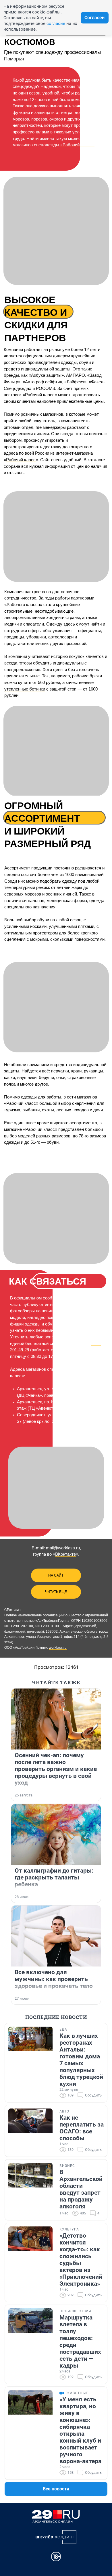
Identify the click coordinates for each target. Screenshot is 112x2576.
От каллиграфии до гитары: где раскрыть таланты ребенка (54, 1877)
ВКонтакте (86, 1298)
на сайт (56, 1575)
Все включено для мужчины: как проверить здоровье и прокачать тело (54, 1979)
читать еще (56, 1592)
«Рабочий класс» (77, 145)
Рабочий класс (21, 460)
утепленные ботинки (25, 689)
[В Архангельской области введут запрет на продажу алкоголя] (30, 2190)
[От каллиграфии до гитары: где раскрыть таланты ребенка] (56, 1834)
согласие (56, 23)
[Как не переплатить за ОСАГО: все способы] (30, 2131)
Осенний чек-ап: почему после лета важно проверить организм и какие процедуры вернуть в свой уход (56, 1769)
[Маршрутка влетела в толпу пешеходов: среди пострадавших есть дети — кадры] (30, 2344)
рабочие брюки (87, 676)
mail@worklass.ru (63, 1548)
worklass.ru (58, 1648)
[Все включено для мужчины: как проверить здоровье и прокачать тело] (56, 1936)
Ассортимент (17, 868)
